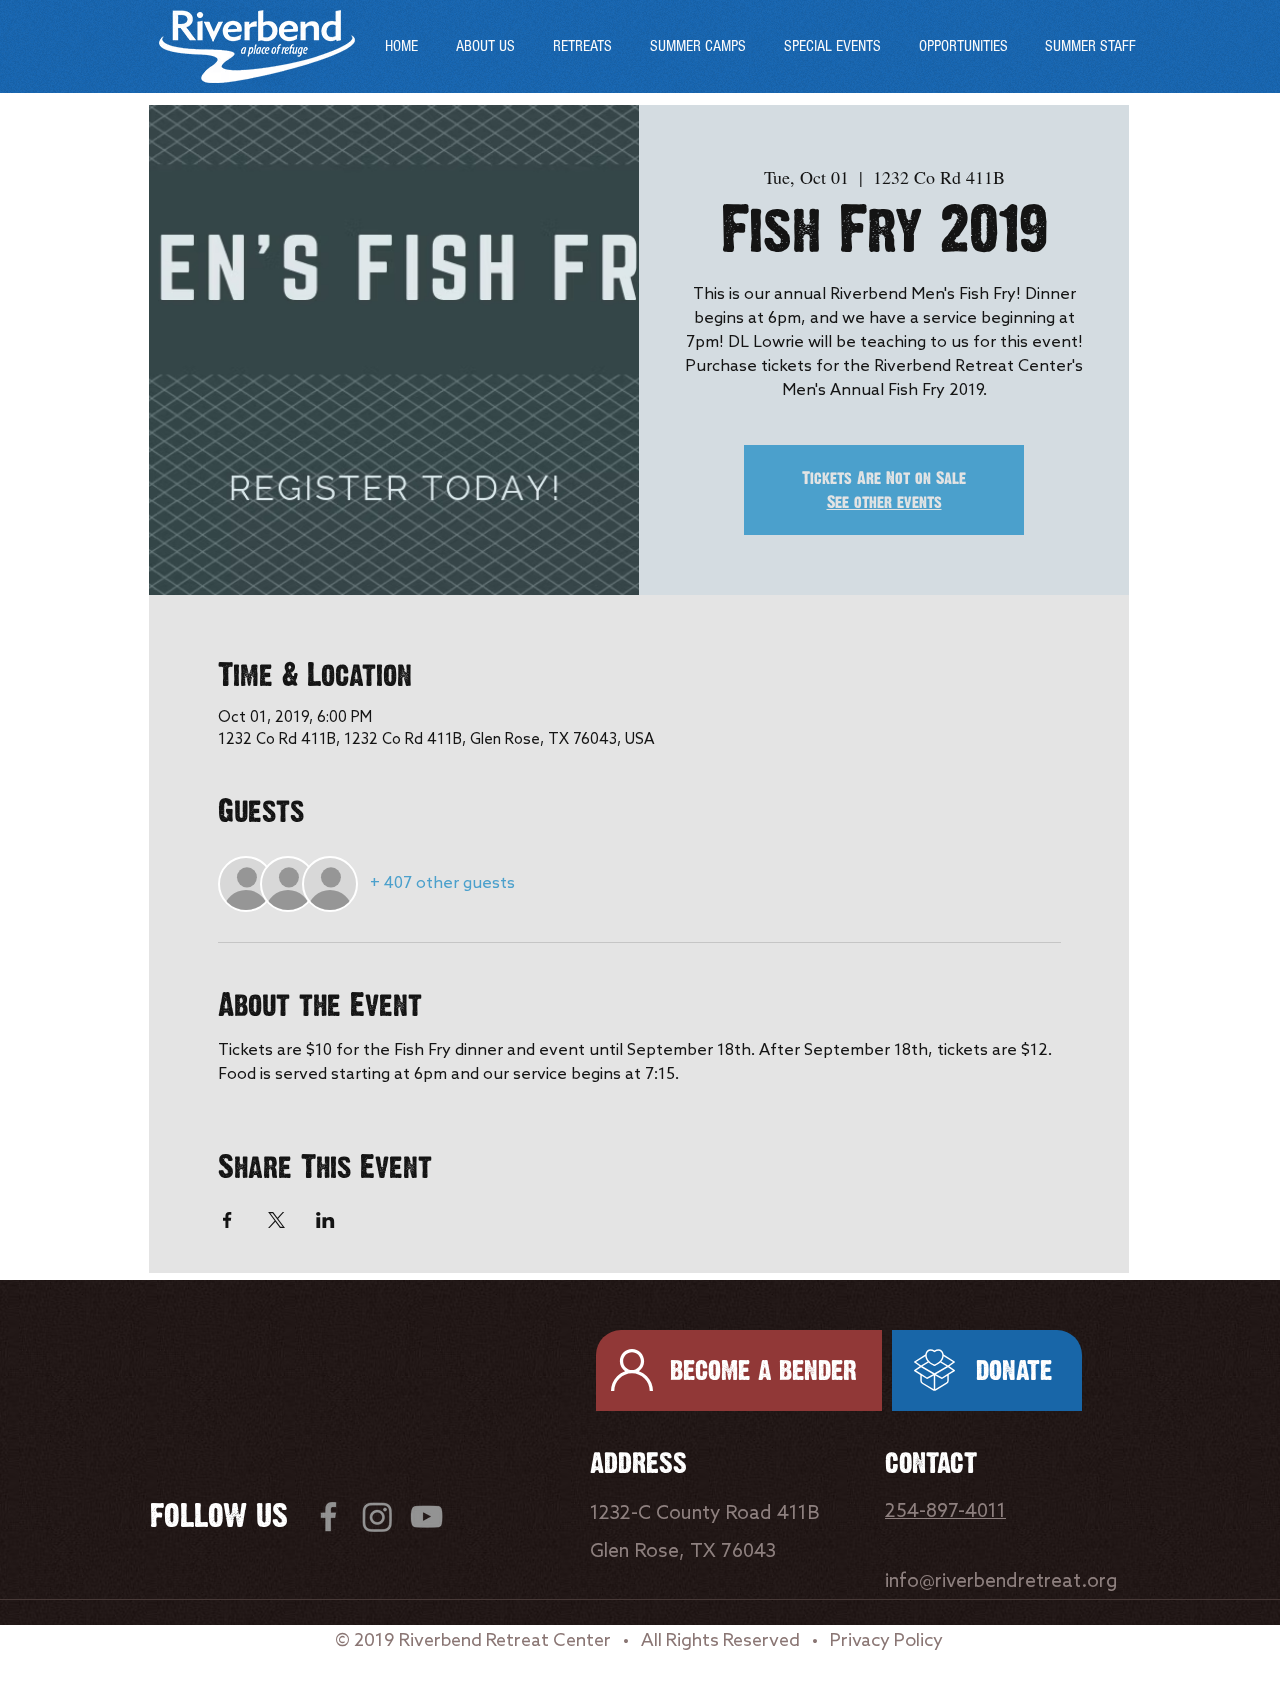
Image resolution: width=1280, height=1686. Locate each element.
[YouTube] (426, 1516)
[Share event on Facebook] (227, 1220)
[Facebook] (328, 1516)
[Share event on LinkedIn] (325, 1220)
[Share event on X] (276, 1220)
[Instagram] (377, 1516)
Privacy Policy (886, 1641)
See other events (884, 501)
